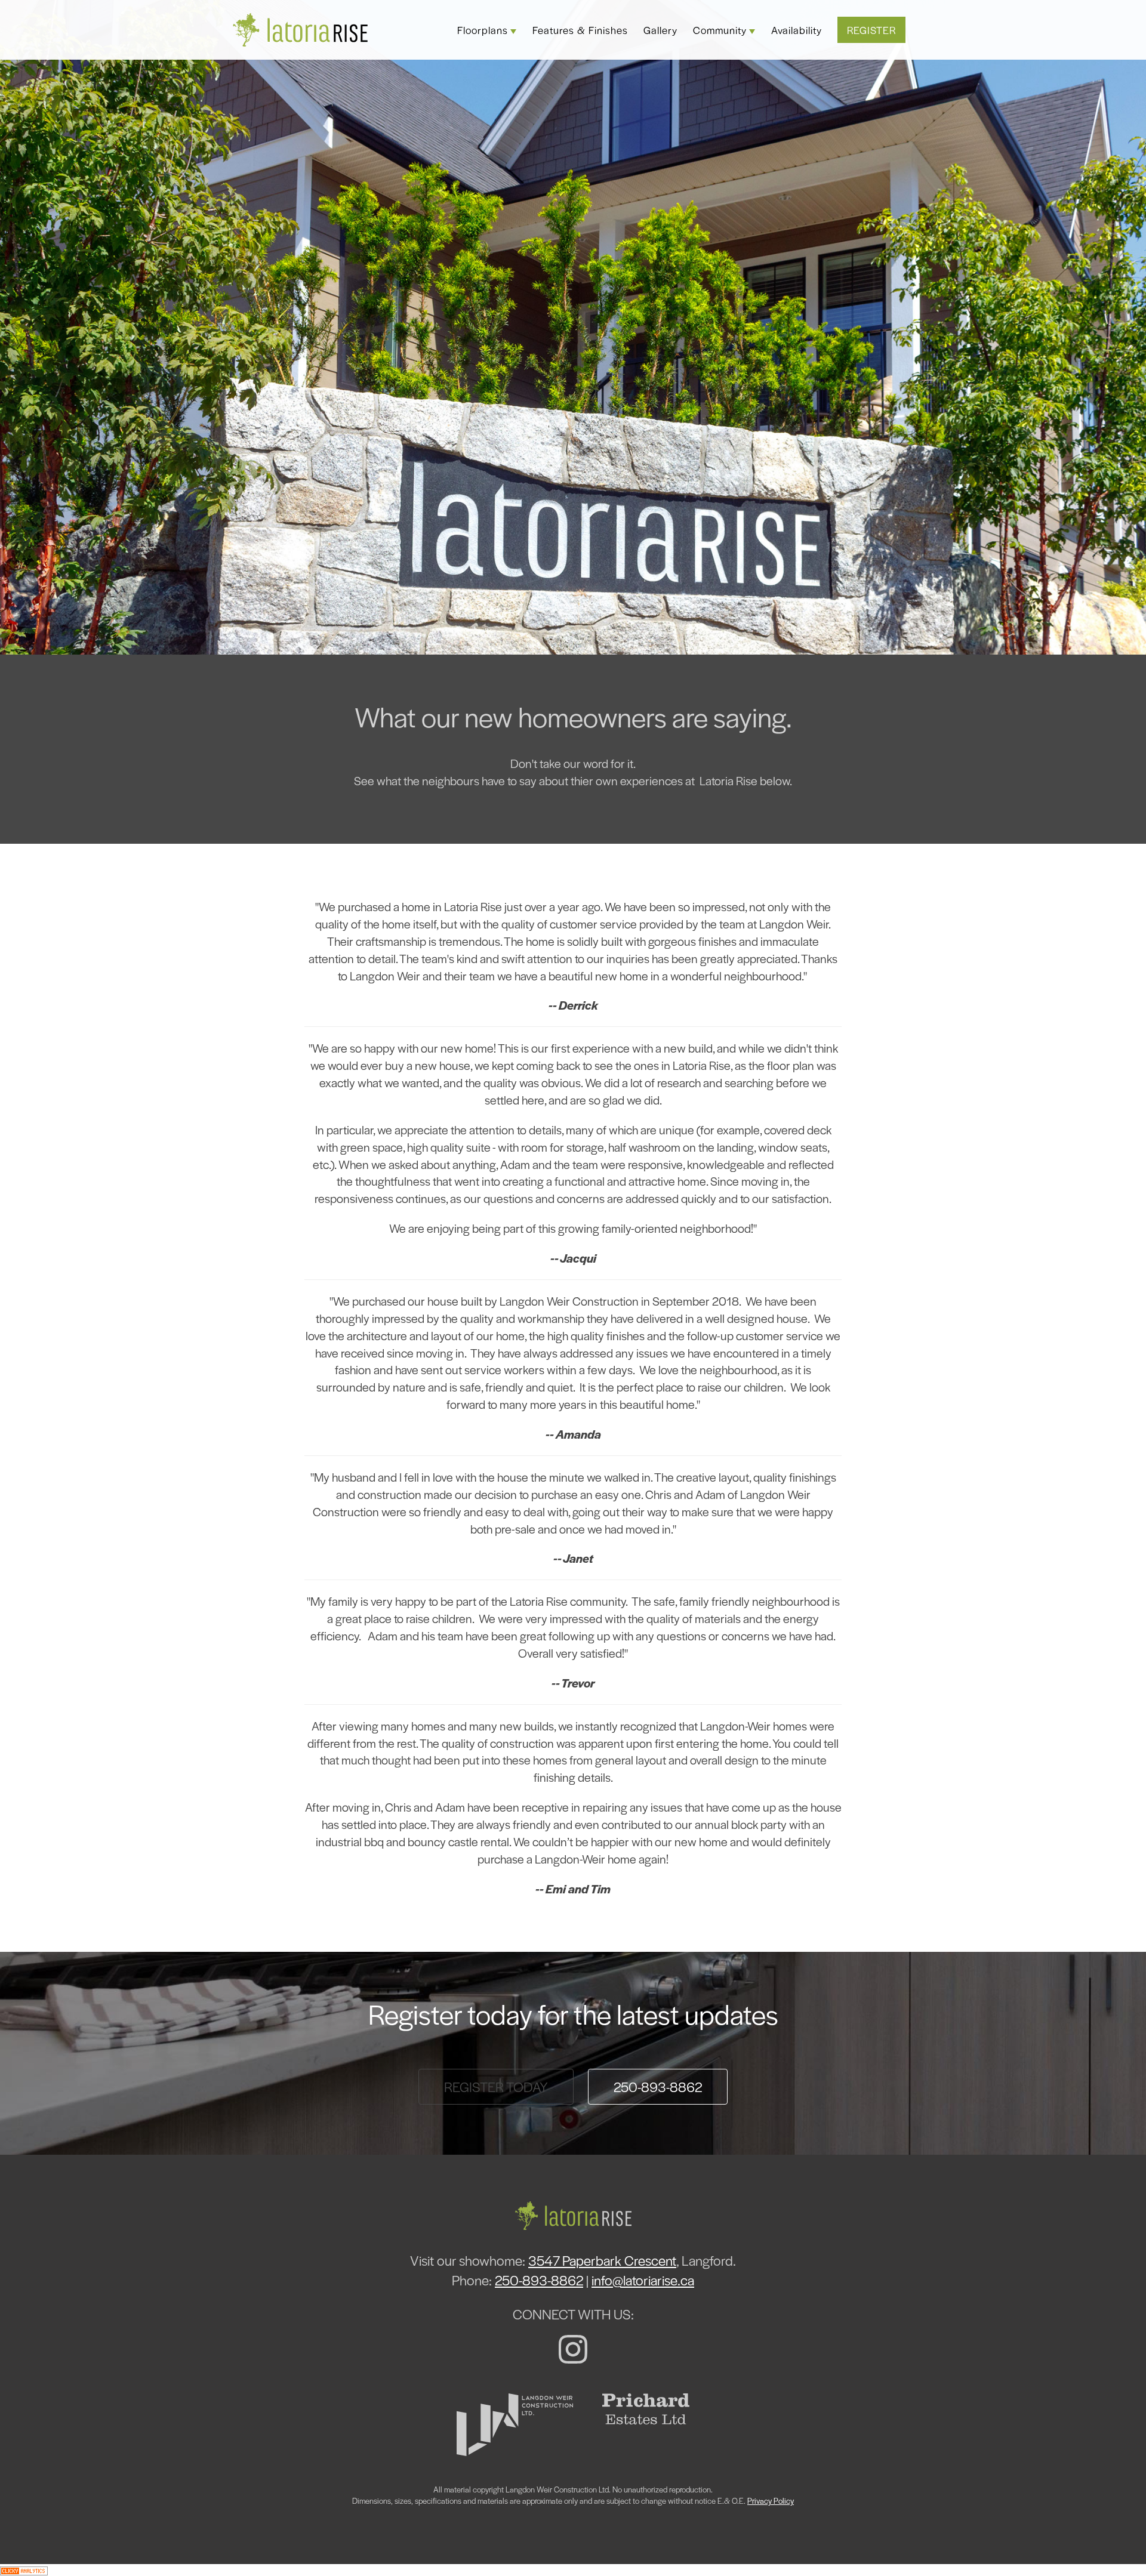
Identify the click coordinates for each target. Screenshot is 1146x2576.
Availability (797, 30)
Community (720, 30)
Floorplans (483, 30)
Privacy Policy (771, 2501)
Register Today (496, 2087)
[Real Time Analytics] (24, 2570)
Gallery (660, 30)
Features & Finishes (580, 30)
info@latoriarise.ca (643, 2280)
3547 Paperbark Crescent (602, 2260)
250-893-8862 (658, 2087)
